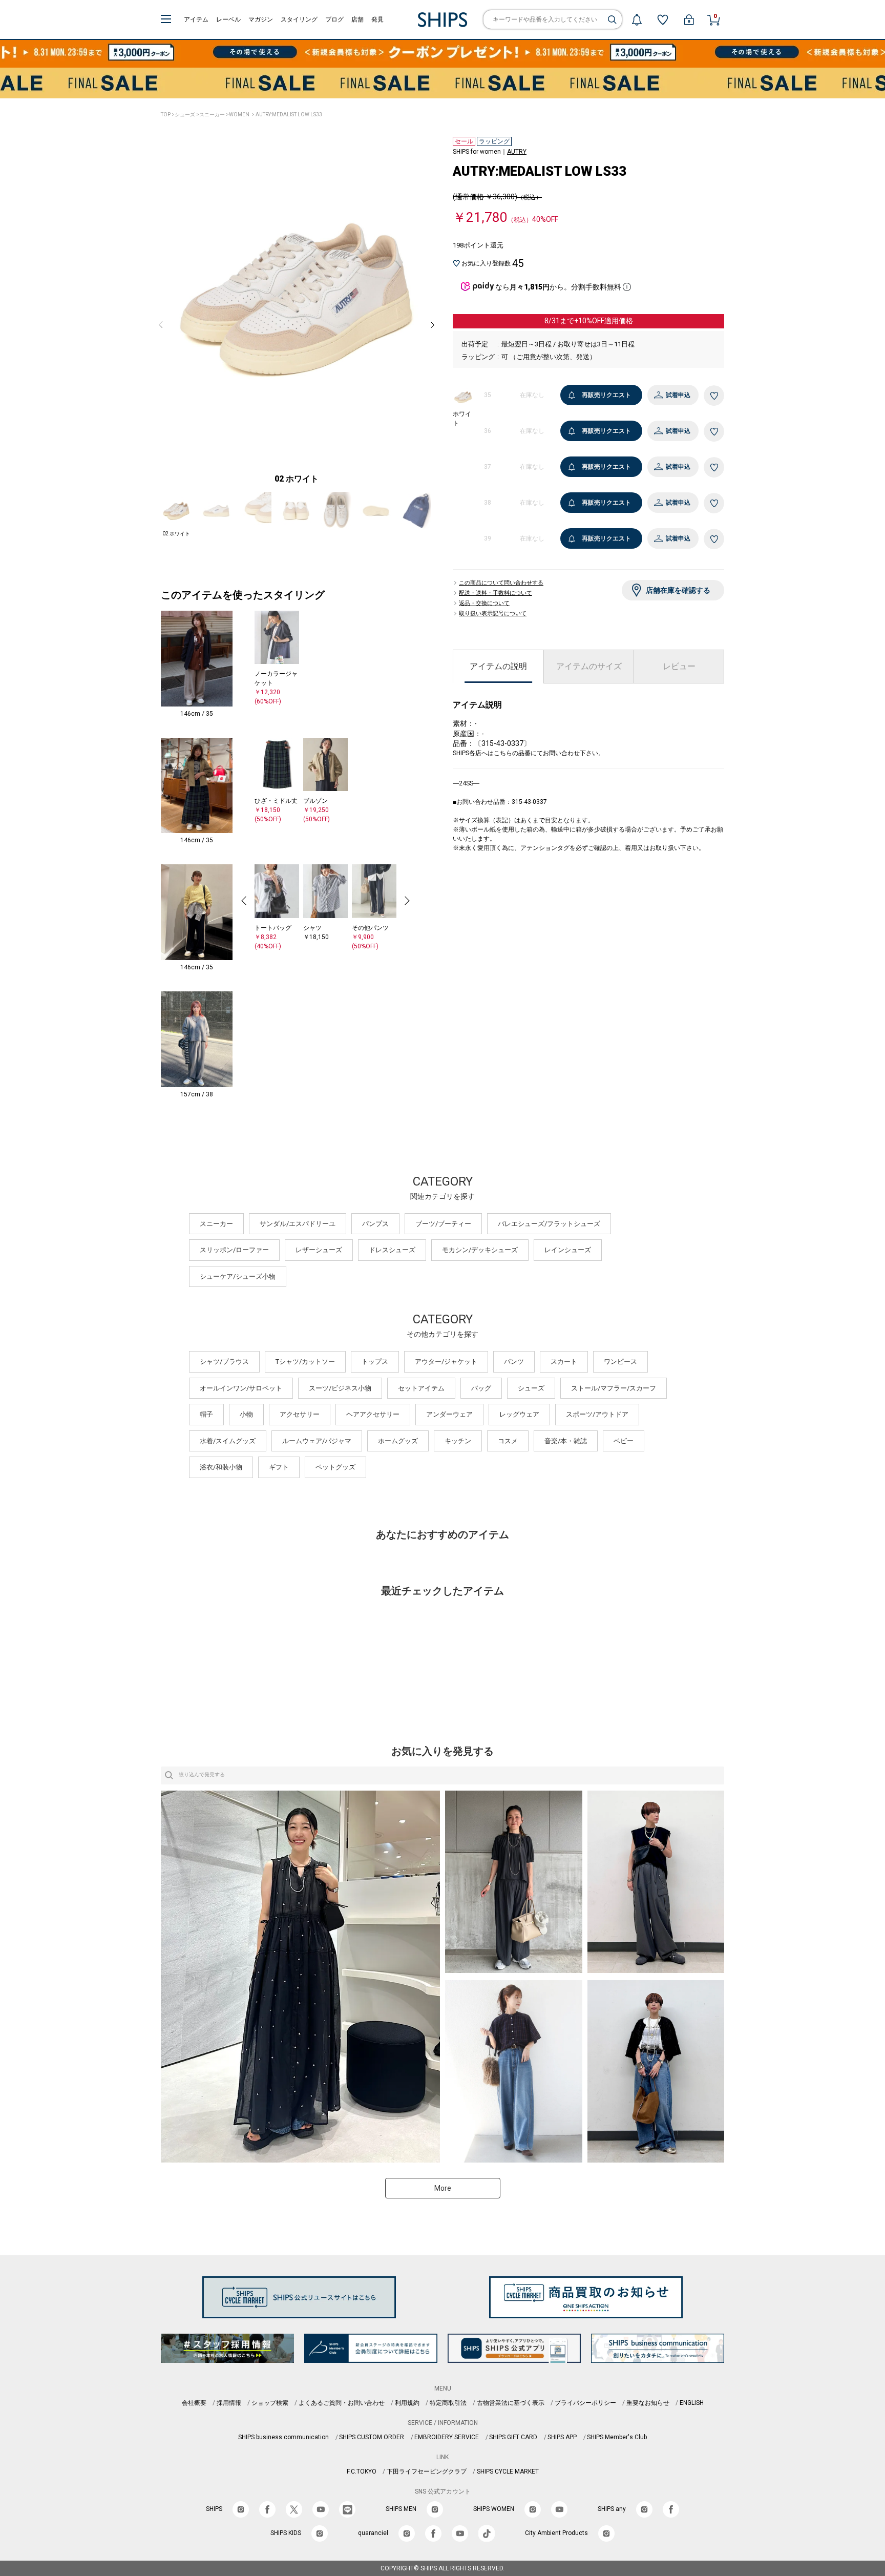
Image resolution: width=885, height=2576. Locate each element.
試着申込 (678, 395)
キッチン (458, 1441)
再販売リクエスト (606, 395)
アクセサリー (300, 1414)
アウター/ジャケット (446, 1362)
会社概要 (194, 2403)
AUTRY (517, 152)
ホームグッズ (398, 1441)
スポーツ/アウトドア (597, 1414)
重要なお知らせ (648, 2403)
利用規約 (407, 2403)
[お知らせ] (637, 19)
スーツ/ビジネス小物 (340, 1388)
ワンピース (620, 1362)
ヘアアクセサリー (373, 1414)
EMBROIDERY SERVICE (447, 2437)
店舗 (357, 19)
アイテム (196, 19)
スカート (564, 1362)
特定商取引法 (448, 2403)
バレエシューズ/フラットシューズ (549, 1224)
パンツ (514, 1362)
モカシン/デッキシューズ (480, 1250)
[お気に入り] (663, 19)
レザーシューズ (319, 1250)
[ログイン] (689, 19)
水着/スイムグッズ (228, 1441)
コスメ (508, 1441)
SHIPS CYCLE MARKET (508, 2471)
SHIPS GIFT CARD (513, 2437)
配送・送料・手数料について (496, 593)
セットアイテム (421, 1388)
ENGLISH (692, 2403)
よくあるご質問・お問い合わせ (342, 2403)
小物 (246, 1414)
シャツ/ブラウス (224, 1362)
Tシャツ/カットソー (305, 1362)
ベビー (624, 1441)
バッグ (481, 1388)
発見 (377, 19)
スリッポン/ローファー (234, 1250)
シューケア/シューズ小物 (238, 1276)
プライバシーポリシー (585, 2403)
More (443, 2188)
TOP (166, 115)
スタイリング (299, 19)
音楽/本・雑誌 (566, 1441)
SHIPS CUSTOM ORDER (372, 2437)
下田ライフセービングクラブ (427, 2471)
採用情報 (229, 2403)
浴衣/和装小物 (221, 1467)
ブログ (334, 19)
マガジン (261, 19)
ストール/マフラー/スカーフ (614, 1388)
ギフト (279, 1467)
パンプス (375, 1224)
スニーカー (212, 115)
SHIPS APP (562, 2437)
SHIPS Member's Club (617, 2437)
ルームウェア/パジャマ (317, 1441)
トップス (375, 1362)
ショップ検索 (270, 2403)
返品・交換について (484, 604)
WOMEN (239, 115)
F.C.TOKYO (362, 2471)
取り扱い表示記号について (493, 614)
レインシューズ (568, 1250)
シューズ (185, 115)
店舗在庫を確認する (678, 590)
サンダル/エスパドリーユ (298, 1224)
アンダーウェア (449, 1414)
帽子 (206, 1414)
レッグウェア (519, 1414)
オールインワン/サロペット (241, 1388)
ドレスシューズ (392, 1250)
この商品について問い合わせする (501, 583)
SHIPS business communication (283, 2437)
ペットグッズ (335, 1467)
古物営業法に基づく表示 (511, 2403)
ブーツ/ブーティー (443, 1224)
